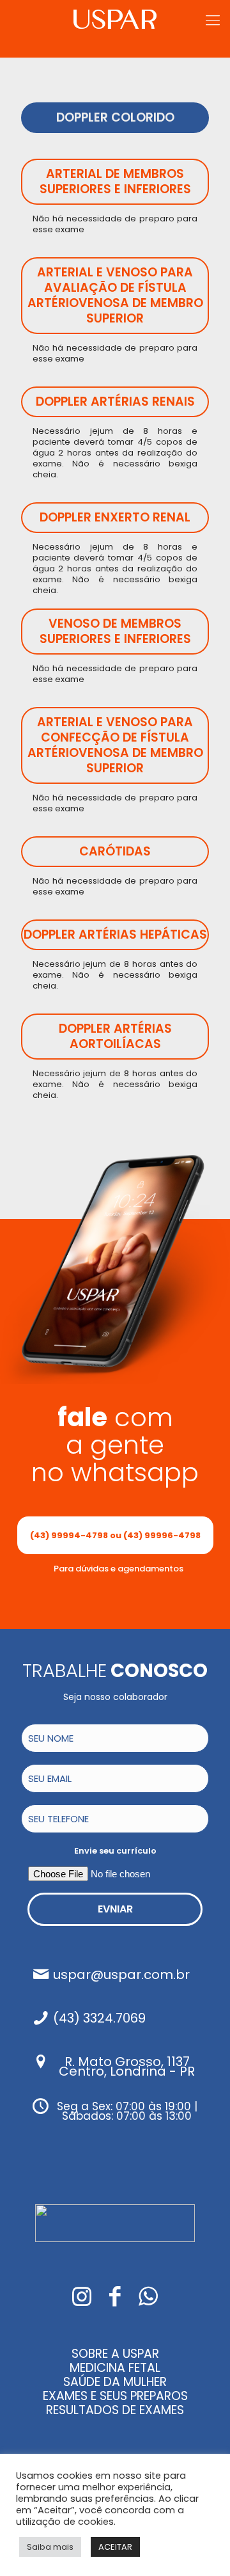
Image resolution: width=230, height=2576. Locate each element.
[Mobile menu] (213, 20)
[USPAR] (115, 16)
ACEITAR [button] (115, 2547)
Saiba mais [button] (50, 2547)
